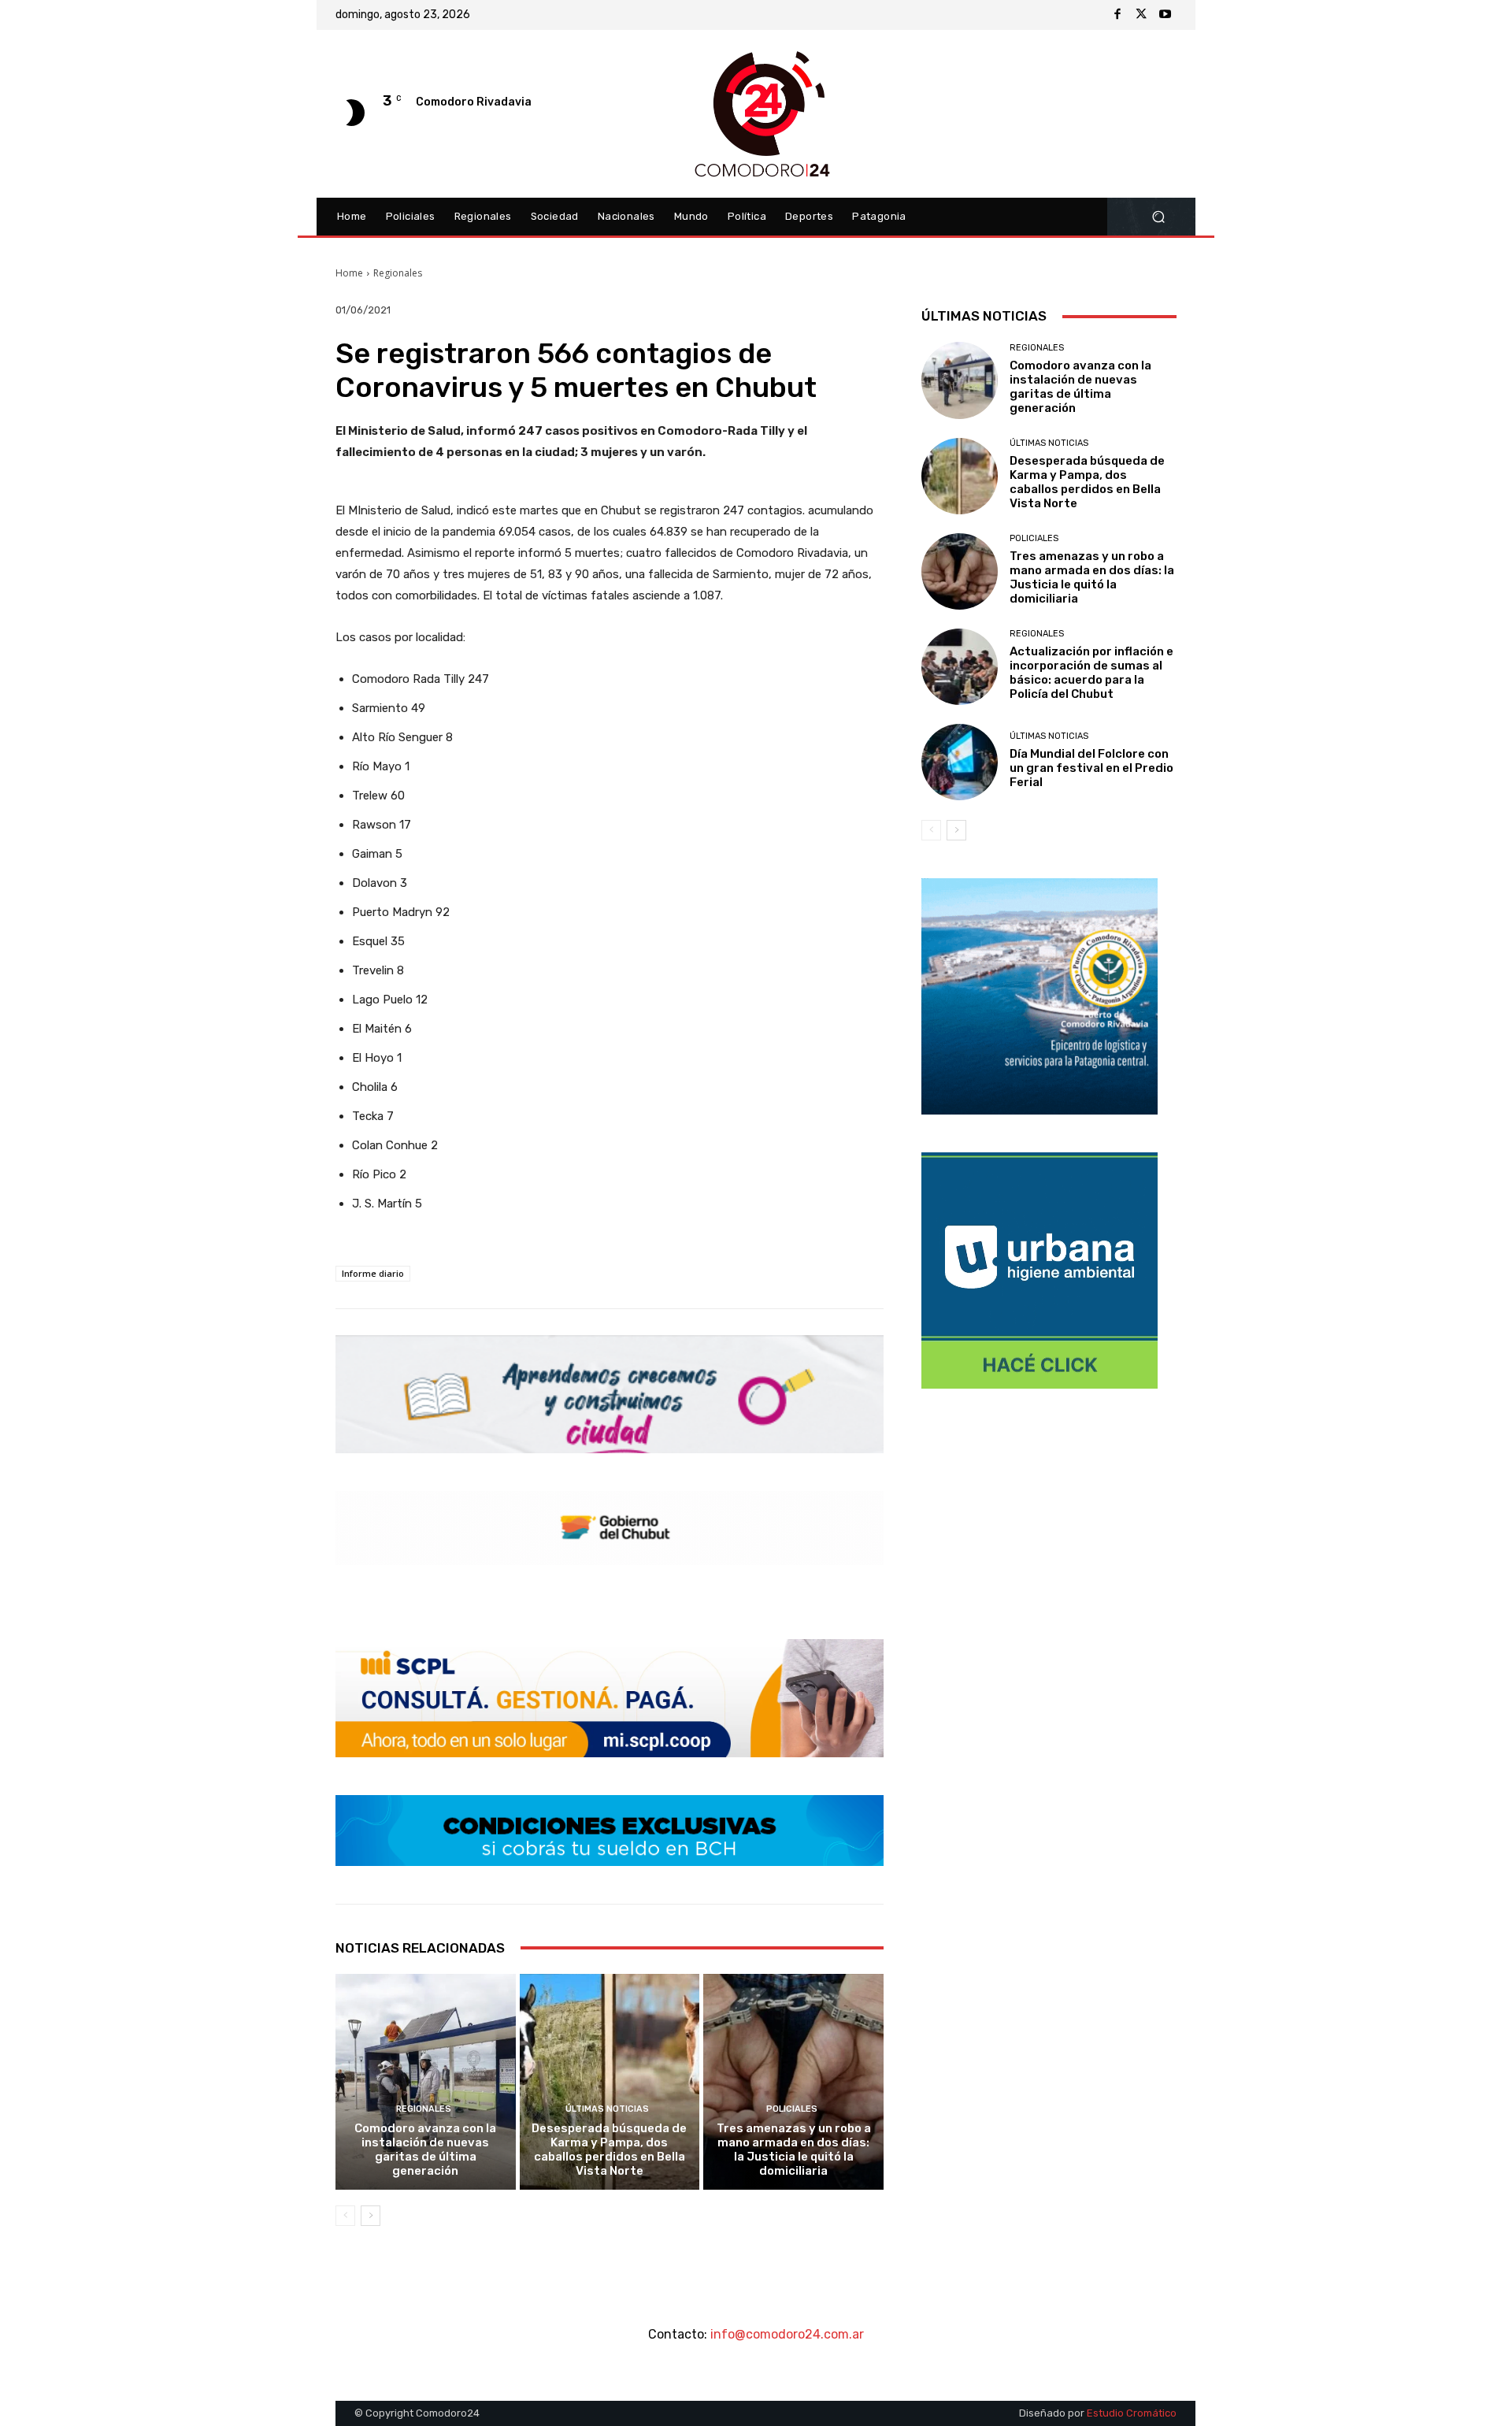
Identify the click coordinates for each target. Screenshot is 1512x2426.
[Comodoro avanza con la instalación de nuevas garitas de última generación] (426, 2082)
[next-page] (371, 2216)
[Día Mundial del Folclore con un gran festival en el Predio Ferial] (960, 762)
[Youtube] (1165, 15)
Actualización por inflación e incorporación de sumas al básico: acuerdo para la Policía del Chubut (1091, 673)
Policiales (792, 2109)
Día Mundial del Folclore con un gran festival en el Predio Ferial (1091, 768)
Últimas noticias (607, 2109)
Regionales (398, 273)
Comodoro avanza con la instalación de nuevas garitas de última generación (425, 2150)
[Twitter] (1141, 15)
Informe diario (373, 1273)
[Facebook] (1117, 15)
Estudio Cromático (1132, 2413)
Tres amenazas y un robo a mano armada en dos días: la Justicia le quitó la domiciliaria (794, 2150)
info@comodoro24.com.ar (787, 2334)
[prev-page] (345, 2216)
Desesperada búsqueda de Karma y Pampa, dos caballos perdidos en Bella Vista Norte (609, 2150)
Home (349, 273)
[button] (1158, 217)
